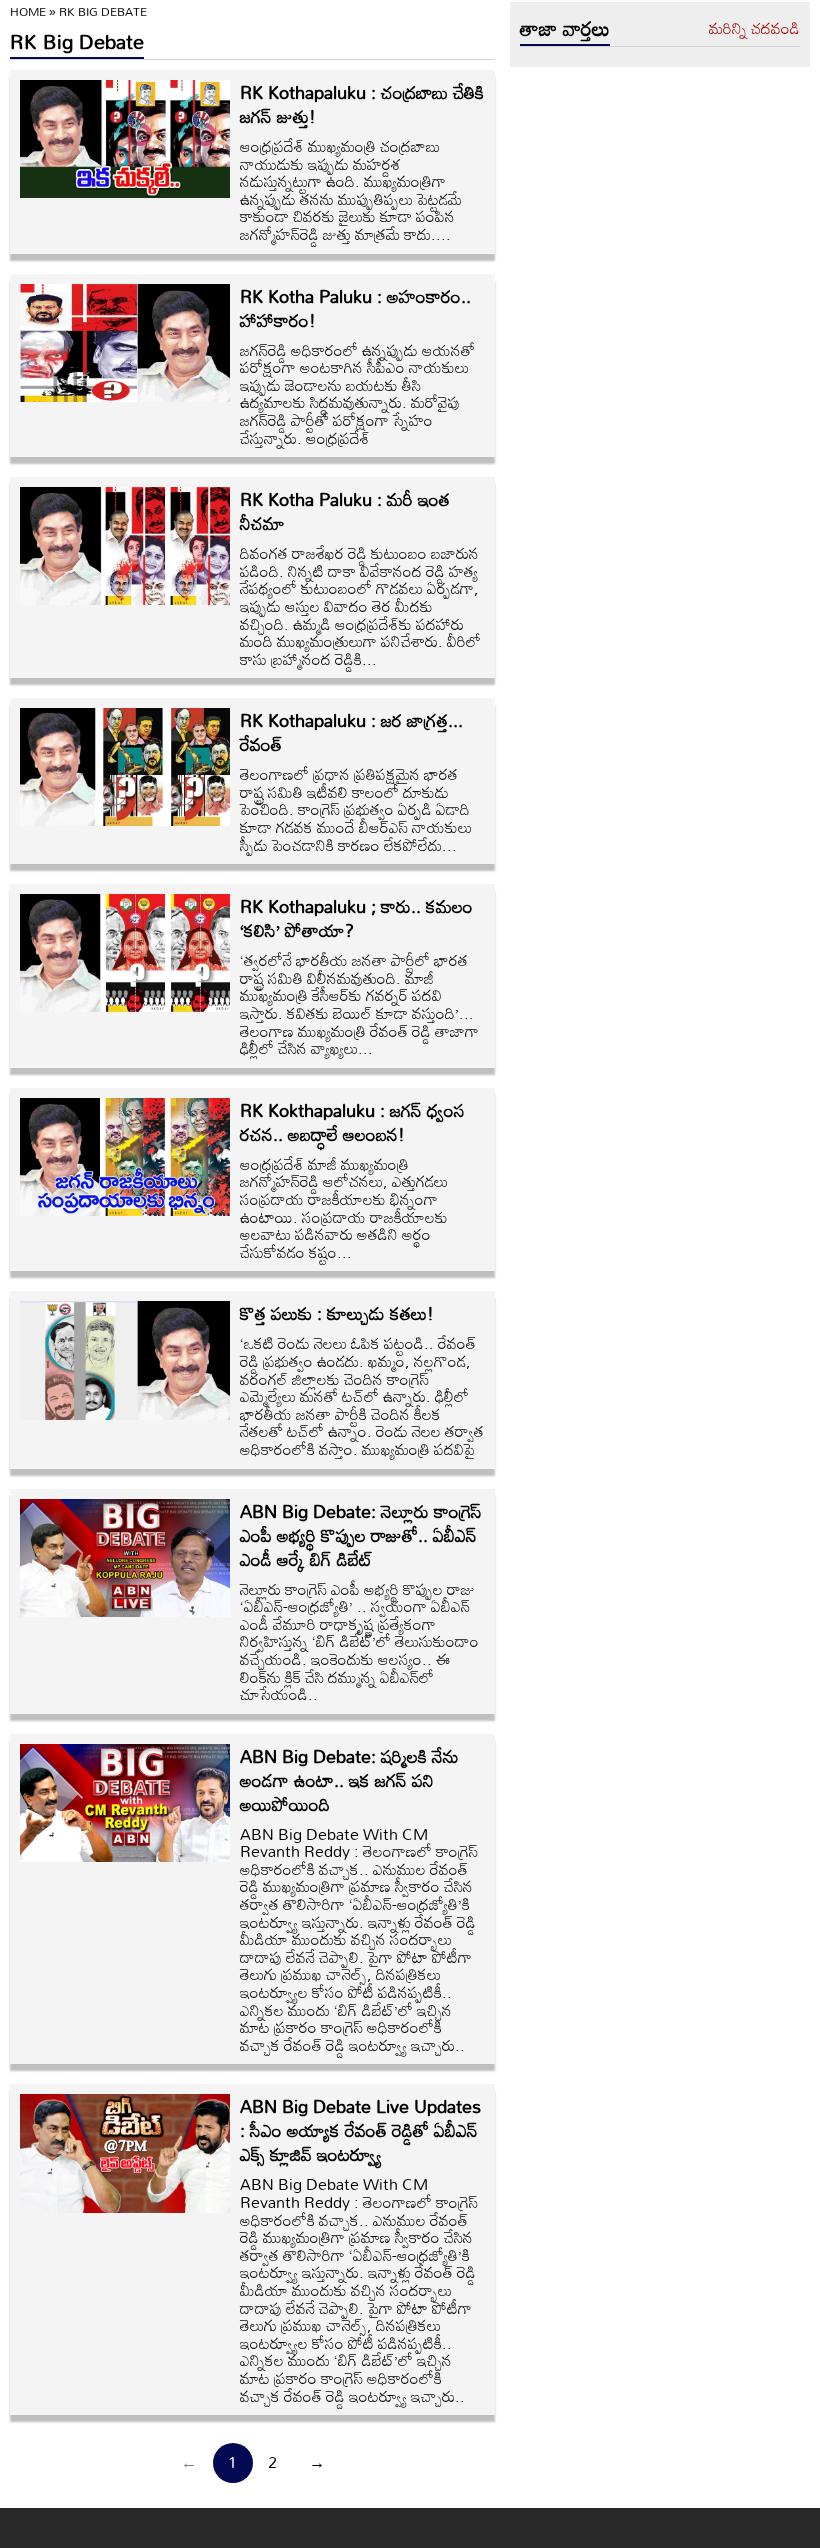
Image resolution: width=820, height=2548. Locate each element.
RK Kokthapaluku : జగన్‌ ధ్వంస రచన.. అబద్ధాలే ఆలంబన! (352, 1122)
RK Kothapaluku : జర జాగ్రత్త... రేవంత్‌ (351, 732)
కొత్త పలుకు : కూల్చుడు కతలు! (337, 1313)
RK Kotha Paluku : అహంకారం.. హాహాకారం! (355, 308)
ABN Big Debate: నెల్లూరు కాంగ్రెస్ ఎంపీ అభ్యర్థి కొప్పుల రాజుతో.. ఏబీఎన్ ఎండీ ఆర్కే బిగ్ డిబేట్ (361, 1535)
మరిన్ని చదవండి (754, 29)
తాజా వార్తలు (565, 28)
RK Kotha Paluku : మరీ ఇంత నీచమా (345, 511)
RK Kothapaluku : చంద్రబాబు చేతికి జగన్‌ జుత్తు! (362, 104)
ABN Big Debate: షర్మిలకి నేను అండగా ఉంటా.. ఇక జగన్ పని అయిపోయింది (349, 1780)
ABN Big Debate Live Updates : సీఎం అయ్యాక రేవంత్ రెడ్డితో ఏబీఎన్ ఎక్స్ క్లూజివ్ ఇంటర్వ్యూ (360, 2130)
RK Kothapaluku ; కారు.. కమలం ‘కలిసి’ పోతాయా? (356, 918)
